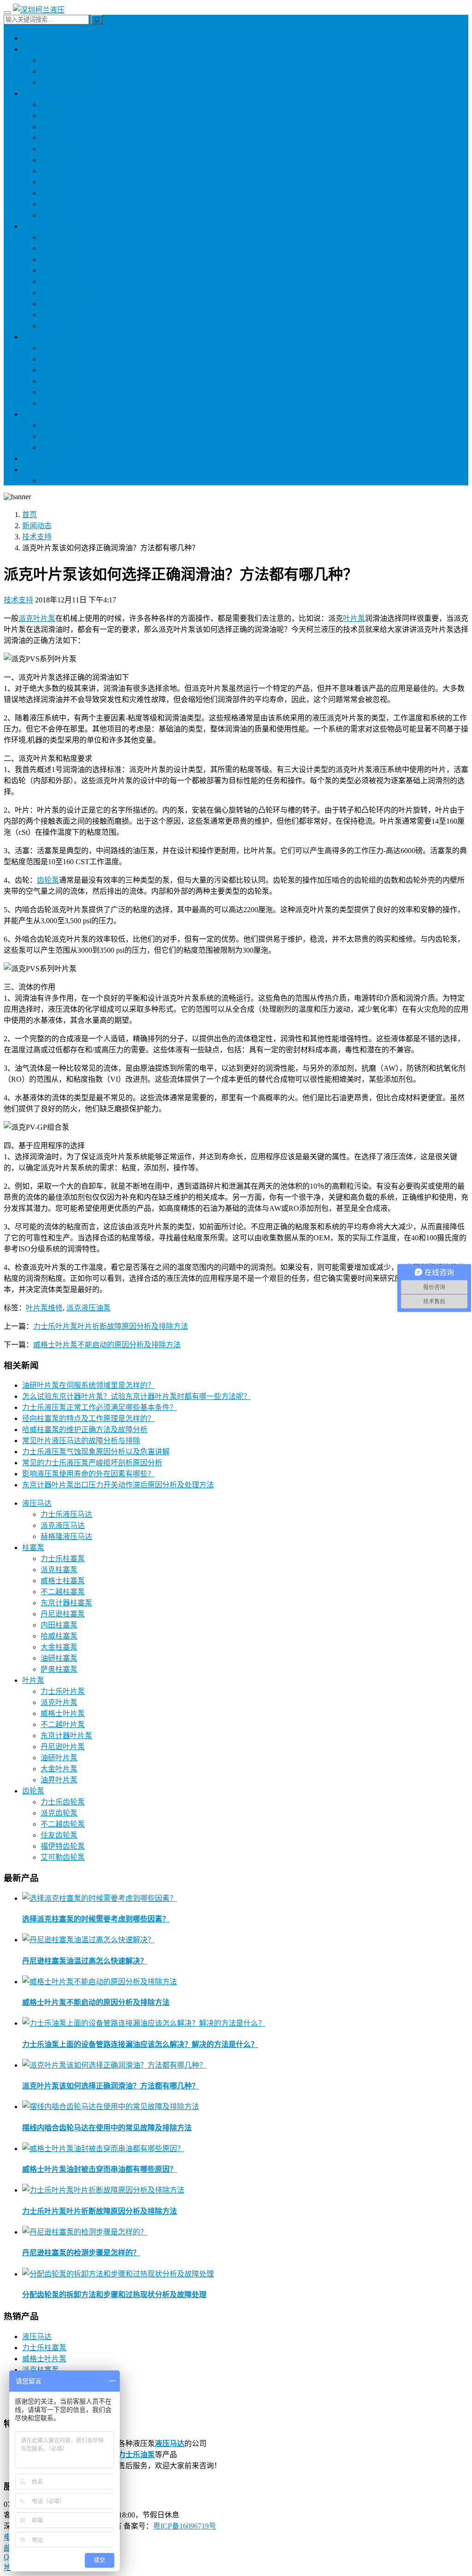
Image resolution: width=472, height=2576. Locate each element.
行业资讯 (55, 425)
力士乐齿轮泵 (63, 348)
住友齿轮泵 (59, 403)
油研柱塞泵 (59, 149)
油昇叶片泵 (59, 326)
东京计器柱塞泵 (66, 160)
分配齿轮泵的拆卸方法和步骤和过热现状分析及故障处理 (114, 2295)
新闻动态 (37, 414)
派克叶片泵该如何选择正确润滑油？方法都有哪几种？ (111, 2086)
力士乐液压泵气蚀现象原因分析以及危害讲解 (96, 1452)
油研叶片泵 (59, 292)
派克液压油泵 (88, 1308)
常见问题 (55, 447)
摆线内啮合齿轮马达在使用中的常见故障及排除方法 (107, 2128)
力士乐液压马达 (66, 60)
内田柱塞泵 (59, 182)
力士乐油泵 (136, 2455)
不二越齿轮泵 (63, 370)
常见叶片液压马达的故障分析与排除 (81, 1441)
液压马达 (37, 49)
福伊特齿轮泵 (63, 381)
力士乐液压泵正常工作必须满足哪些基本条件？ (100, 1407)
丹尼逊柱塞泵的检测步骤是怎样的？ (81, 2253)
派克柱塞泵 (59, 115)
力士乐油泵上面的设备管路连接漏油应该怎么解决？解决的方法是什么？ (140, 2044)
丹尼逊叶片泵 (63, 281)
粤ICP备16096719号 (185, 2526)
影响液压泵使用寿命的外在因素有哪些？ (88, 1474)
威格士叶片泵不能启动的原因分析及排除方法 (107, 1345)
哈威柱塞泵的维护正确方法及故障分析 (85, 1429)
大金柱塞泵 (59, 204)
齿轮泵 (33, 337)
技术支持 (55, 436)
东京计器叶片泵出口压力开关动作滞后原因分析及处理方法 (118, 1485)
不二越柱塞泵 (63, 138)
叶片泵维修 (44, 1308)
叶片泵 (33, 226)
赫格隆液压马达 (66, 82)
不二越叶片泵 (63, 270)
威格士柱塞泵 (63, 127)
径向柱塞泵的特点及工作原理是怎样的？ (88, 1418)
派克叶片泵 (59, 248)
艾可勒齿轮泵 (63, 392)
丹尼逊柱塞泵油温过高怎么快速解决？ (85, 1961)
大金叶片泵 (59, 315)
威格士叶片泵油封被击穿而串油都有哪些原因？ (100, 2169)
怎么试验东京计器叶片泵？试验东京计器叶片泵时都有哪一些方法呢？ (136, 1396)
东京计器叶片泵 (66, 304)
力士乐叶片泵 (63, 237)
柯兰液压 (37, 38)
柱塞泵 (33, 93)
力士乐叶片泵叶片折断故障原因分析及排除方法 (111, 1326)
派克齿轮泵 (59, 359)
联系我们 (37, 469)
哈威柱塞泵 (59, 193)
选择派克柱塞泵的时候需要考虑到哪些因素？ (96, 1919)
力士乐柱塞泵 (63, 104)
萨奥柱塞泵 (59, 215)
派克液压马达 (63, 71)
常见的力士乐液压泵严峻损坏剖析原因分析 (92, 1463)
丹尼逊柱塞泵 (63, 171)
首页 (29, 515)
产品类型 (37, 458)
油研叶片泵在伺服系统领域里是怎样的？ (88, 1385)
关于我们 (55, 480)
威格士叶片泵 (63, 259)
